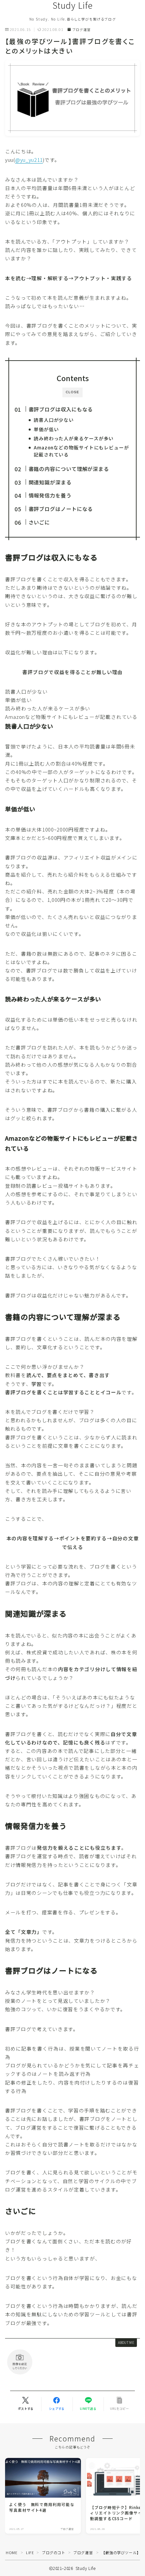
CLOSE (72, 392)
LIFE (30, 2552)
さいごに (39, 522)
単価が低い (46, 429)
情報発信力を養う (50, 495)
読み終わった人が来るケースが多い (74, 438)
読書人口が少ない (54, 420)
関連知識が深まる (50, 482)
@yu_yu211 (29, 160)
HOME (11, 2552)
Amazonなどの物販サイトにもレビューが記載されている (81, 451)
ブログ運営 (81, 30)
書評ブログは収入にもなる (61, 409)
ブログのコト (54, 2552)
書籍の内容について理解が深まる (69, 469)
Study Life (73, 5)
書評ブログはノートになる (61, 509)
